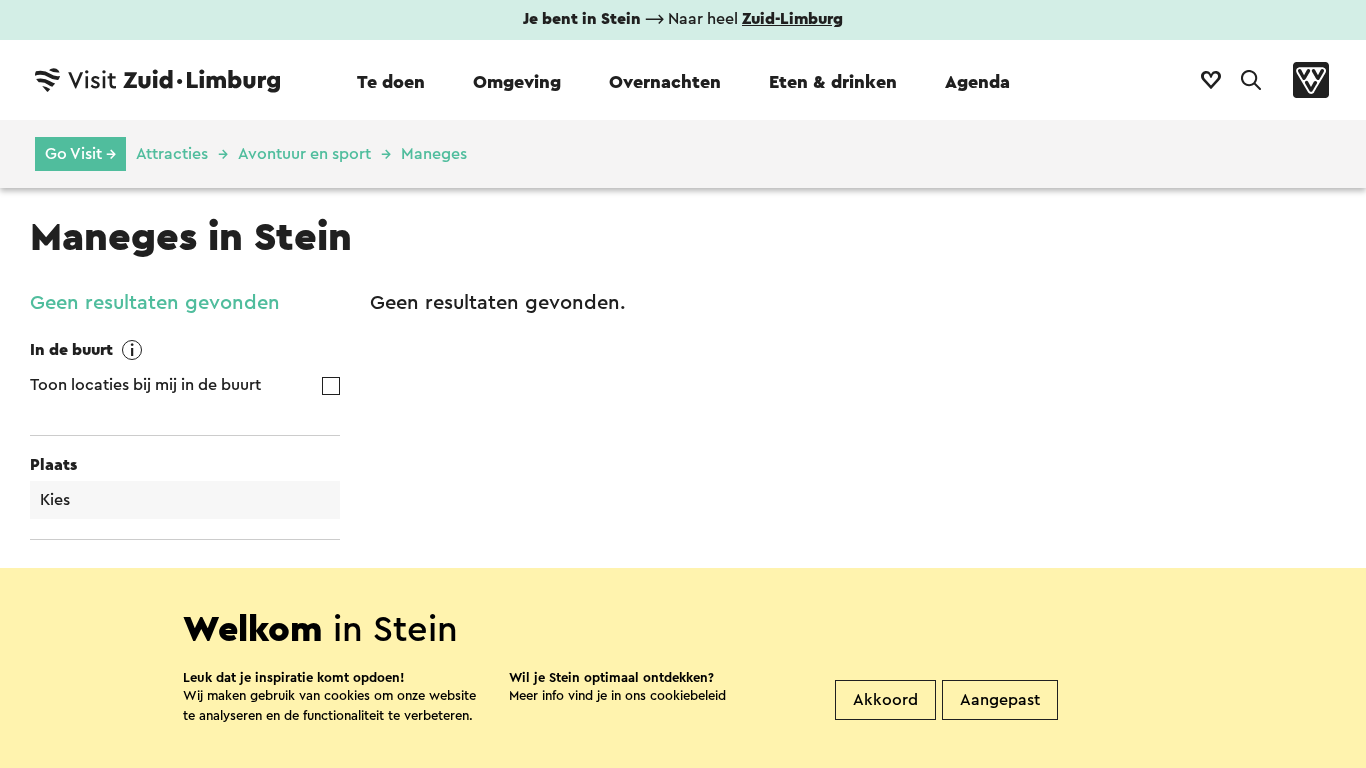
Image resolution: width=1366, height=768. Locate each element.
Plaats (53, 465)
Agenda (977, 82)
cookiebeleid (688, 695)
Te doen (391, 82)
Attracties (172, 154)
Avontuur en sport (304, 154)
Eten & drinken (833, 82)
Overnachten (665, 82)
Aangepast (1000, 700)
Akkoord (885, 700)
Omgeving (517, 82)
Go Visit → (80, 154)
